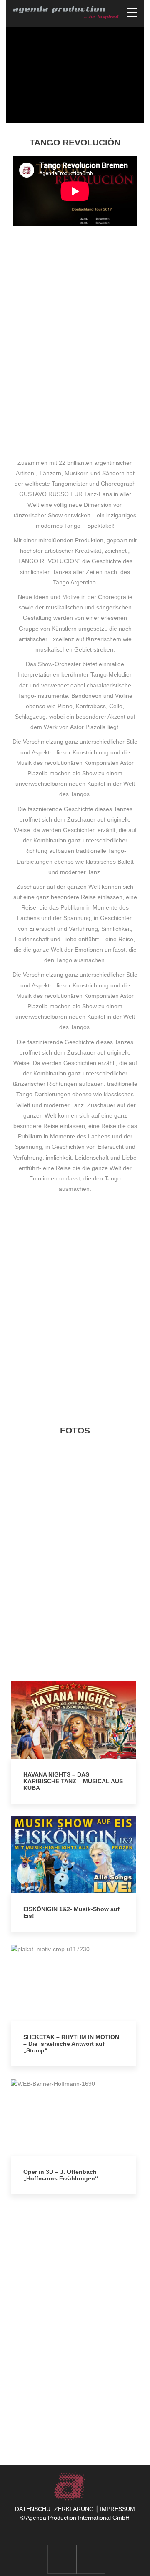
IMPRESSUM (117, 2509)
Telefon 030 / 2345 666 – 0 (83, 2400)
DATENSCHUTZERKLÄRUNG (54, 2509)
